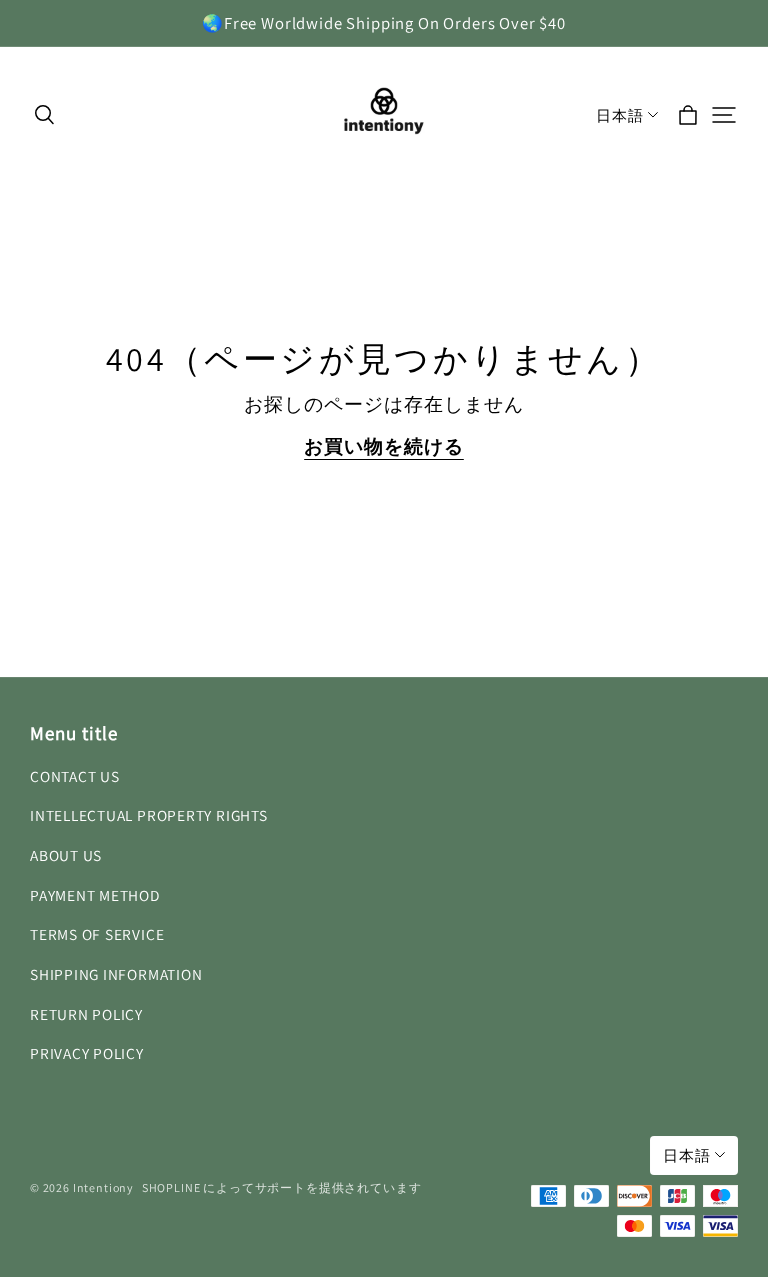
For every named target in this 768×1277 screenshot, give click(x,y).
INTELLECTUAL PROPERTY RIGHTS (149, 815)
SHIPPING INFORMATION (116, 974)
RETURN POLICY (86, 1014)
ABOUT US (66, 855)
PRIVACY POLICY (87, 1053)
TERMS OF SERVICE (97, 934)
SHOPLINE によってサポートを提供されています (282, 1187)
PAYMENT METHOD (95, 895)
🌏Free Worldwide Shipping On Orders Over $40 (384, 23)
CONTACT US (75, 776)
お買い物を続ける (384, 446)
